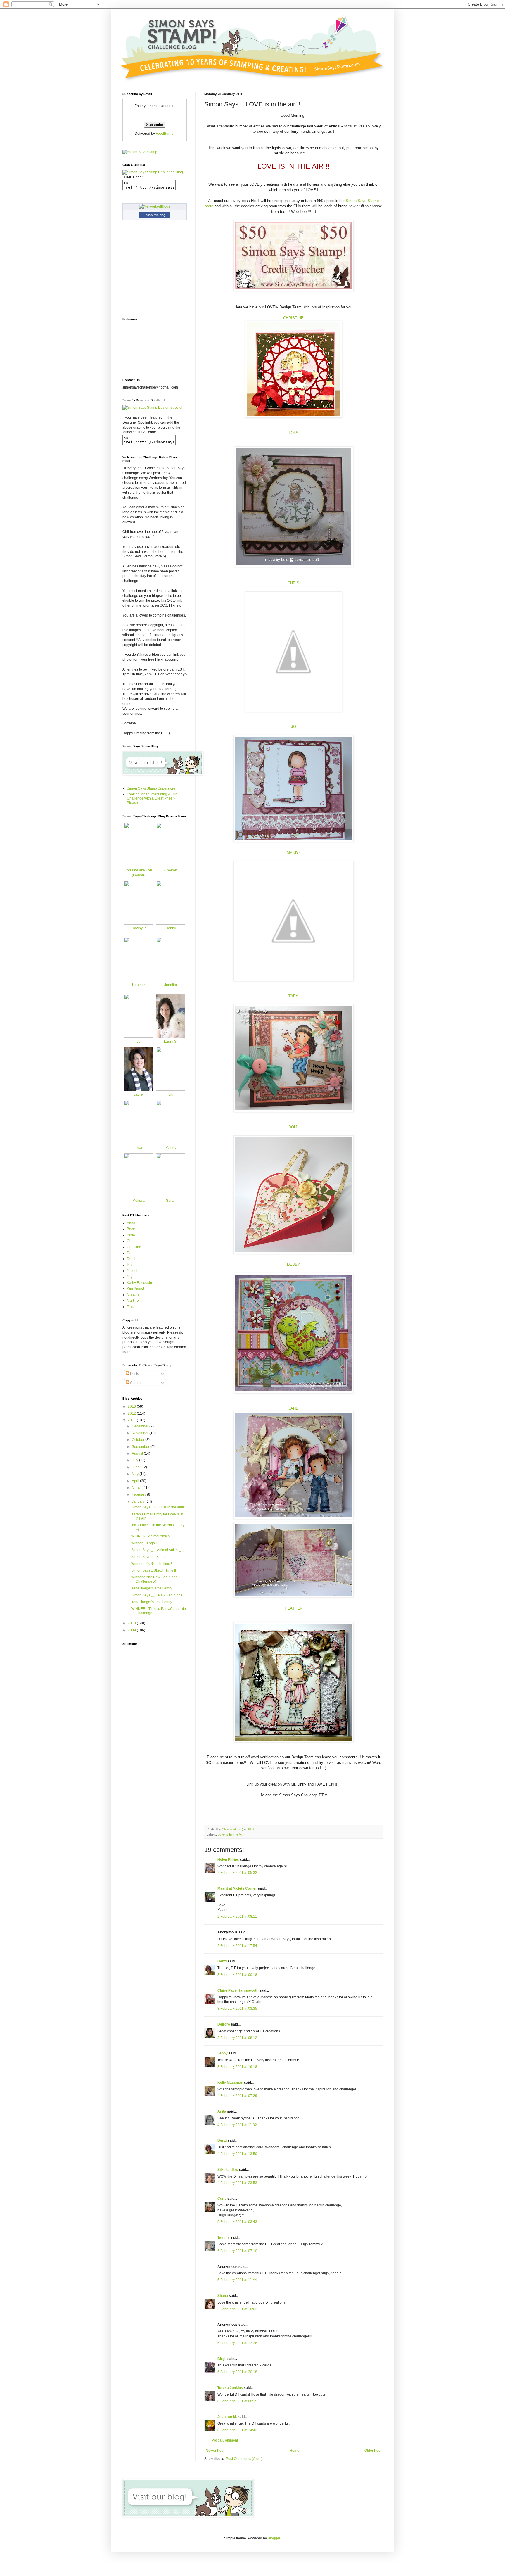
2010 (132, 1623)
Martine (133, 1301)
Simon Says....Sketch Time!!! (154, 1570)
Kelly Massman (230, 2083)
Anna (131, 1223)
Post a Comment (225, 2440)
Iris (129, 1265)
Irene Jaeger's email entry (152, 1588)
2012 (132, 1413)
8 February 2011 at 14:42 (237, 2430)
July (135, 1460)
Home (294, 2451)
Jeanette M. (227, 2417)
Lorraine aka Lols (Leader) (139, 873)
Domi (131, 1259)
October (139, 1440)
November (141, 1433)
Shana (223, 2296)
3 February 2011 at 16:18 (237, 2067)
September (141, 1447)
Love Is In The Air (230, 1834)
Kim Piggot (135, 1289)
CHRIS (293, 583)
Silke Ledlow (228, 2170)
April (136, 1481)
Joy (130, 1277)
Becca (132, 1229)
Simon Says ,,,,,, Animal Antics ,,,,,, (158, 1550)
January (139, 1501)
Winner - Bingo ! (144, 1543)
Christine (134, 1247)
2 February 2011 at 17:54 (237, 1946)
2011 (132, 1420)
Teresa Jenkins (230, 2388)
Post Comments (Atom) (244, 2459)
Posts (134, 1374)
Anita (222, 2111)
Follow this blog (155, 215)
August (138, 1453)
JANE (293, 1408)
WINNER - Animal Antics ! (151, 1536)
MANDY (294, 853)
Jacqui (132, 1271)
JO (294, 727)
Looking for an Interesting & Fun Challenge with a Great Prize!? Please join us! (152, 798)
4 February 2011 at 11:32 (237, 2125)
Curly (222, 2199)
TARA (293, 996)
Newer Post (215, 2451)
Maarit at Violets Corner (237, 1888)
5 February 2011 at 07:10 (237, 2251)
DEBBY (294, 1264)
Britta (131, 1235)
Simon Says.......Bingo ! (149, 1557)
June (136, 1467)
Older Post (373, 2451)
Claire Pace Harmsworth (238, 1990)
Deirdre (224, 2024)
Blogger (274, 2538)
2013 (132, 1406)
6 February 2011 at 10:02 (237, 2309)
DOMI (293, 1127)
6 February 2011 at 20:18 (237, 2372)
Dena (131, 1253)
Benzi (222, 1961)
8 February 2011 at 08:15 (237, 2401)
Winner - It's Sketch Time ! (152, 1564)
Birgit (222, 2359)
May (136, 1474)
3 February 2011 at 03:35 (237, 2009)
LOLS (294, 433)
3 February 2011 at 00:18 (237, 1975)
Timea (132, 1307)
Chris (131, 1241)
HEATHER (294, 1608)
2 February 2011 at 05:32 (237, 1873)
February (139, 1494)
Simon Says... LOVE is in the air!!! (158, 1507)
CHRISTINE (293, 318)
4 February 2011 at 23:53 (237, 2183)
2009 (132, 1630)
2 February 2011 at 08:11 (237, 1917)
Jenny (223, 2053)
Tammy (224, 2237)
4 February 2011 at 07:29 (237, 2096)
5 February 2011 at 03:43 (237, 2222)
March (137, 1488)
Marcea (133, 1295)
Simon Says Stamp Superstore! (152, 788)
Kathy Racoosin (139, 1283)
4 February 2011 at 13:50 (237, 2154)
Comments (138, 1383)
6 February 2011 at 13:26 (237, 2343)
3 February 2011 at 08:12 (237, 2038)
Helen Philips (228, 1860)
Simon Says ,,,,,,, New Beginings (157, 1595)
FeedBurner (165, 134)
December (141, 1426)
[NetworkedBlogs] (155, 206)
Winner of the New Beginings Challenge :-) (154, 1579)
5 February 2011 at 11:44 (237, 2280)
